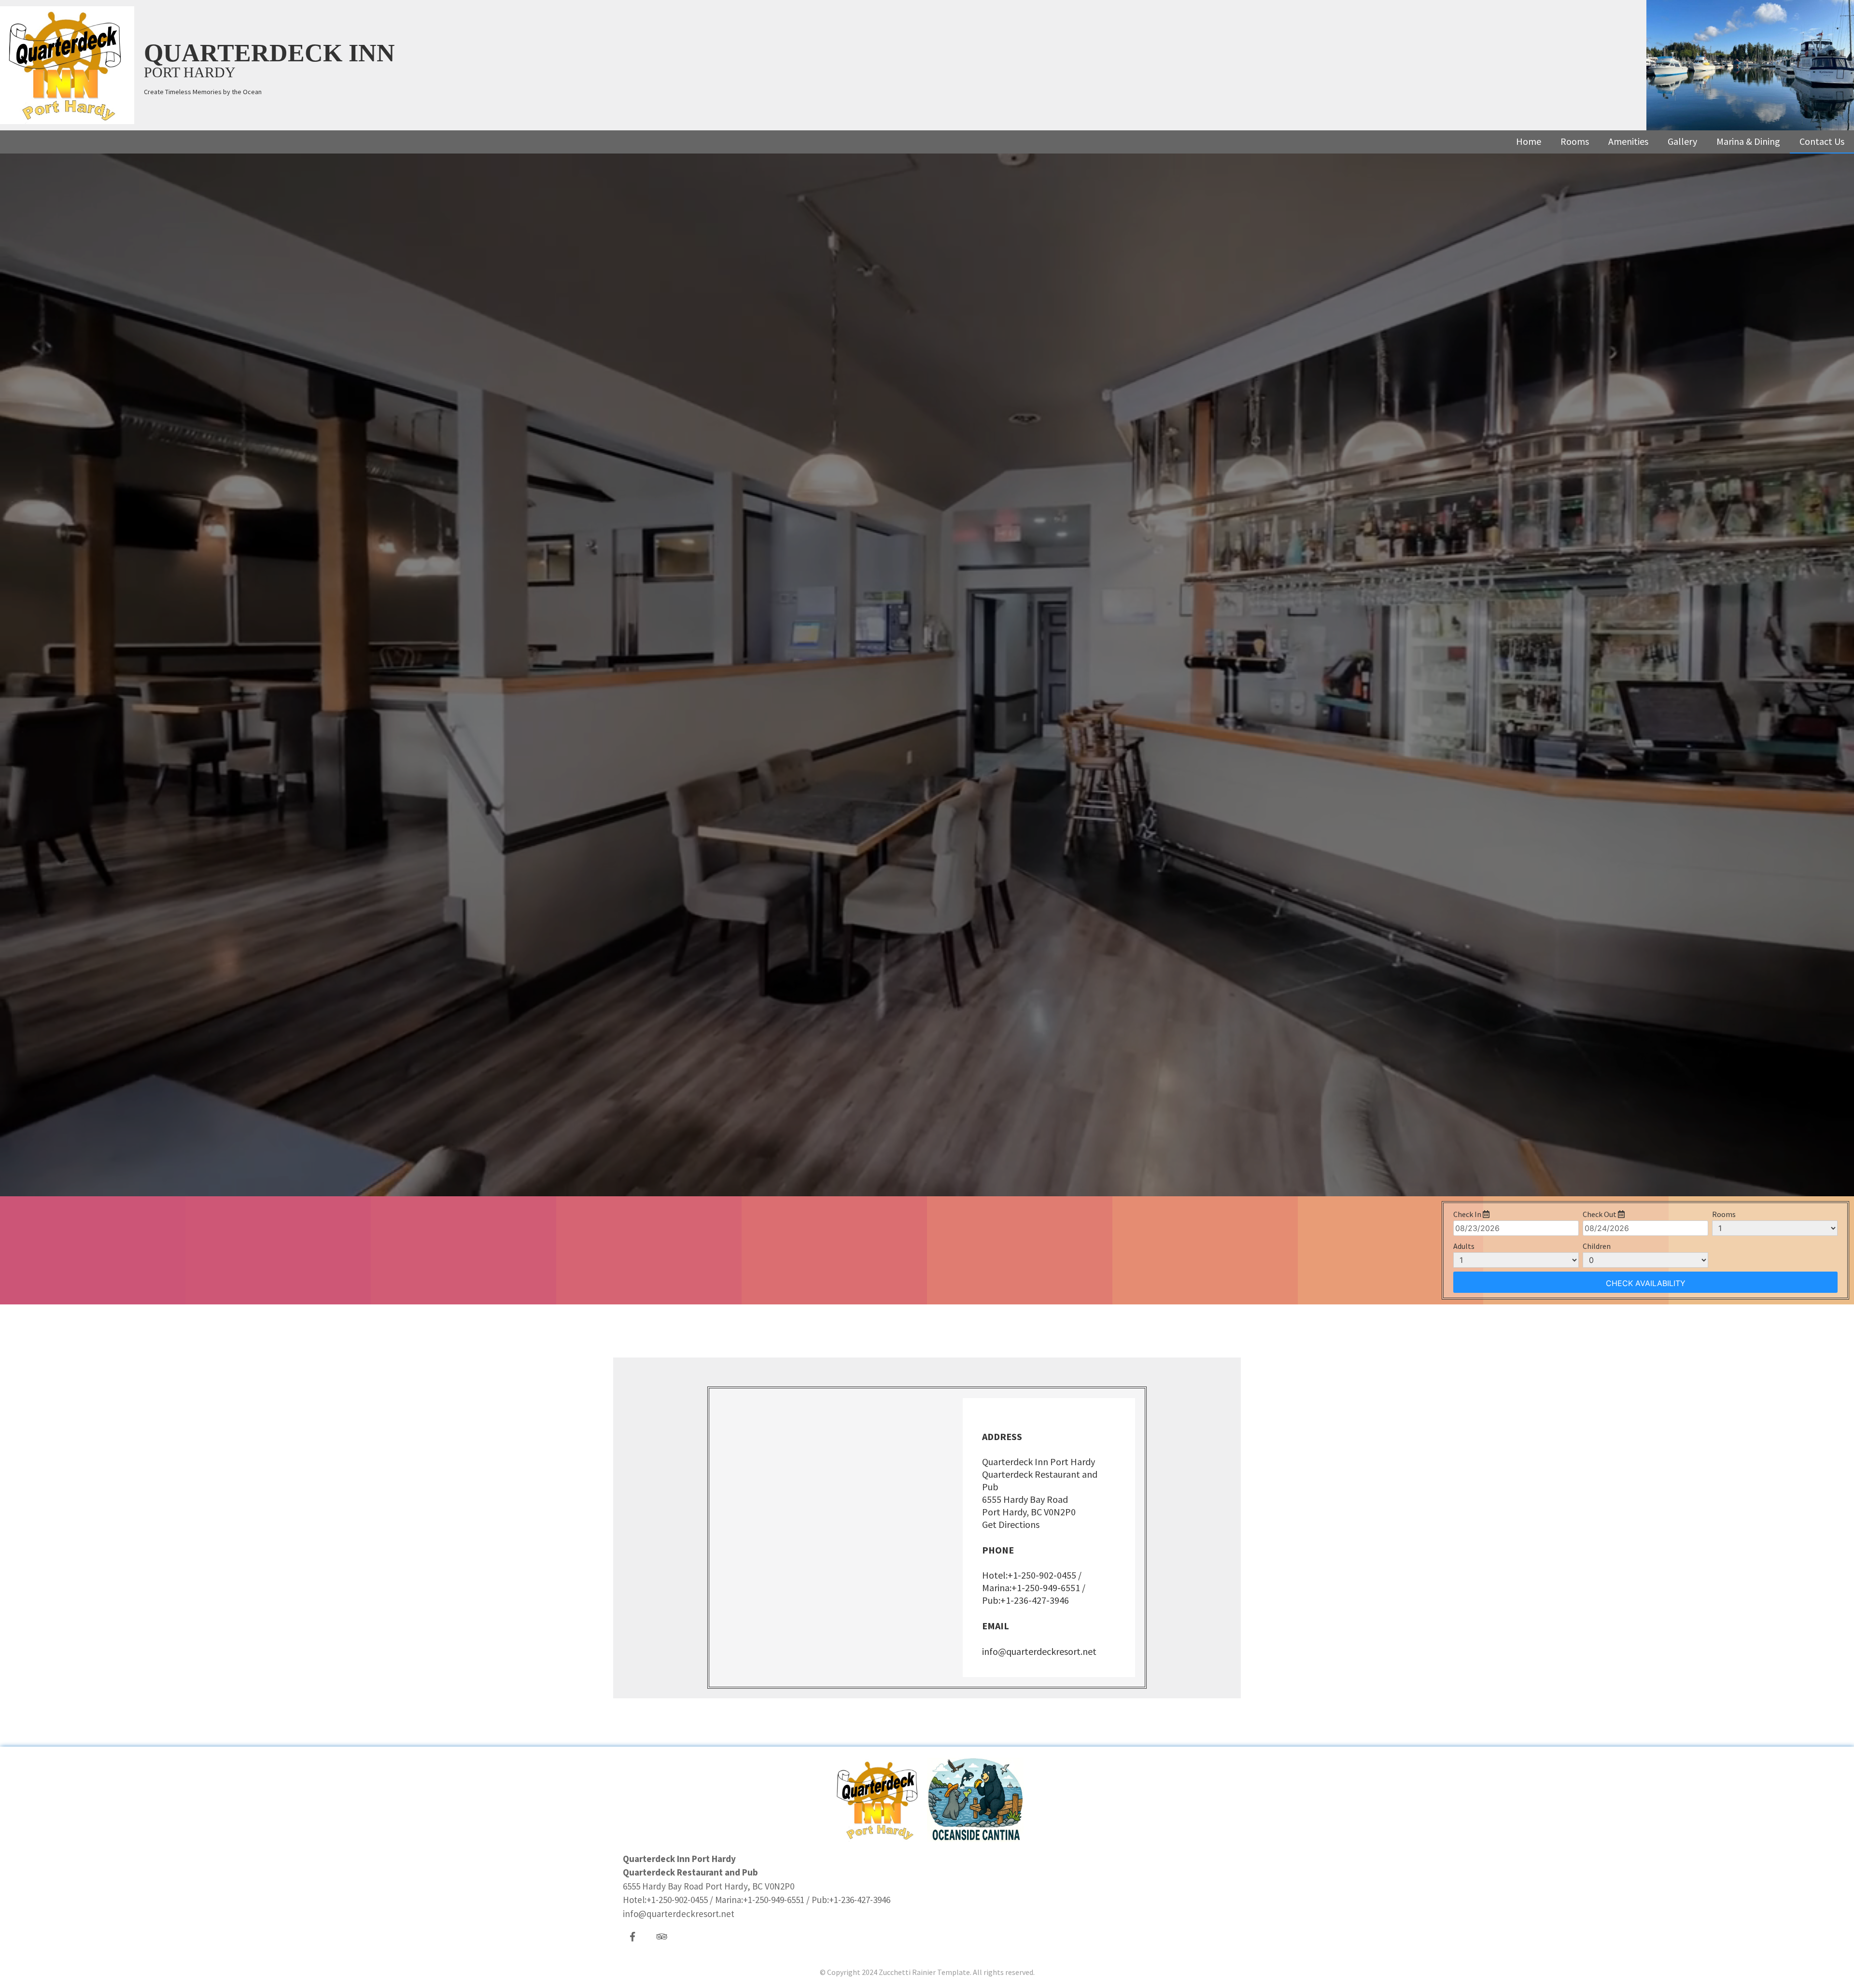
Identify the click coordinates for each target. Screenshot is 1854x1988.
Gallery (1682, 141)
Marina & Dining (1748, 141)
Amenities (1628, 141)
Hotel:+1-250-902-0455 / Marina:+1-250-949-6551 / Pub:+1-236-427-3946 (1034, 1588)
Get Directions (1011, 1524)
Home (1529, 141)
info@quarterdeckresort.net (1039, 1651)
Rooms (1575, 141)
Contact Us (1822, 141)
